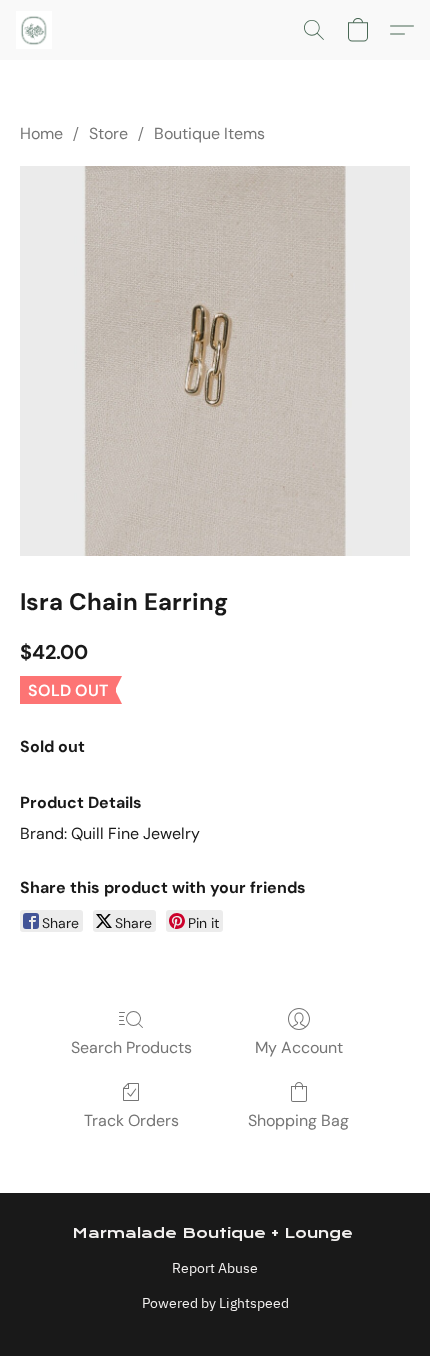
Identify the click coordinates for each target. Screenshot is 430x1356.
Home (41, 133)
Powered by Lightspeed (215, 1303)
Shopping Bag (298, 1120)
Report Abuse (215, 1268)
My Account (299, 1047)
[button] (35, 30)
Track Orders (131, 1120)
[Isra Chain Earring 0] (215, 361)
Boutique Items (209, 133)
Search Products (131, 1047)
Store (108, 133)
